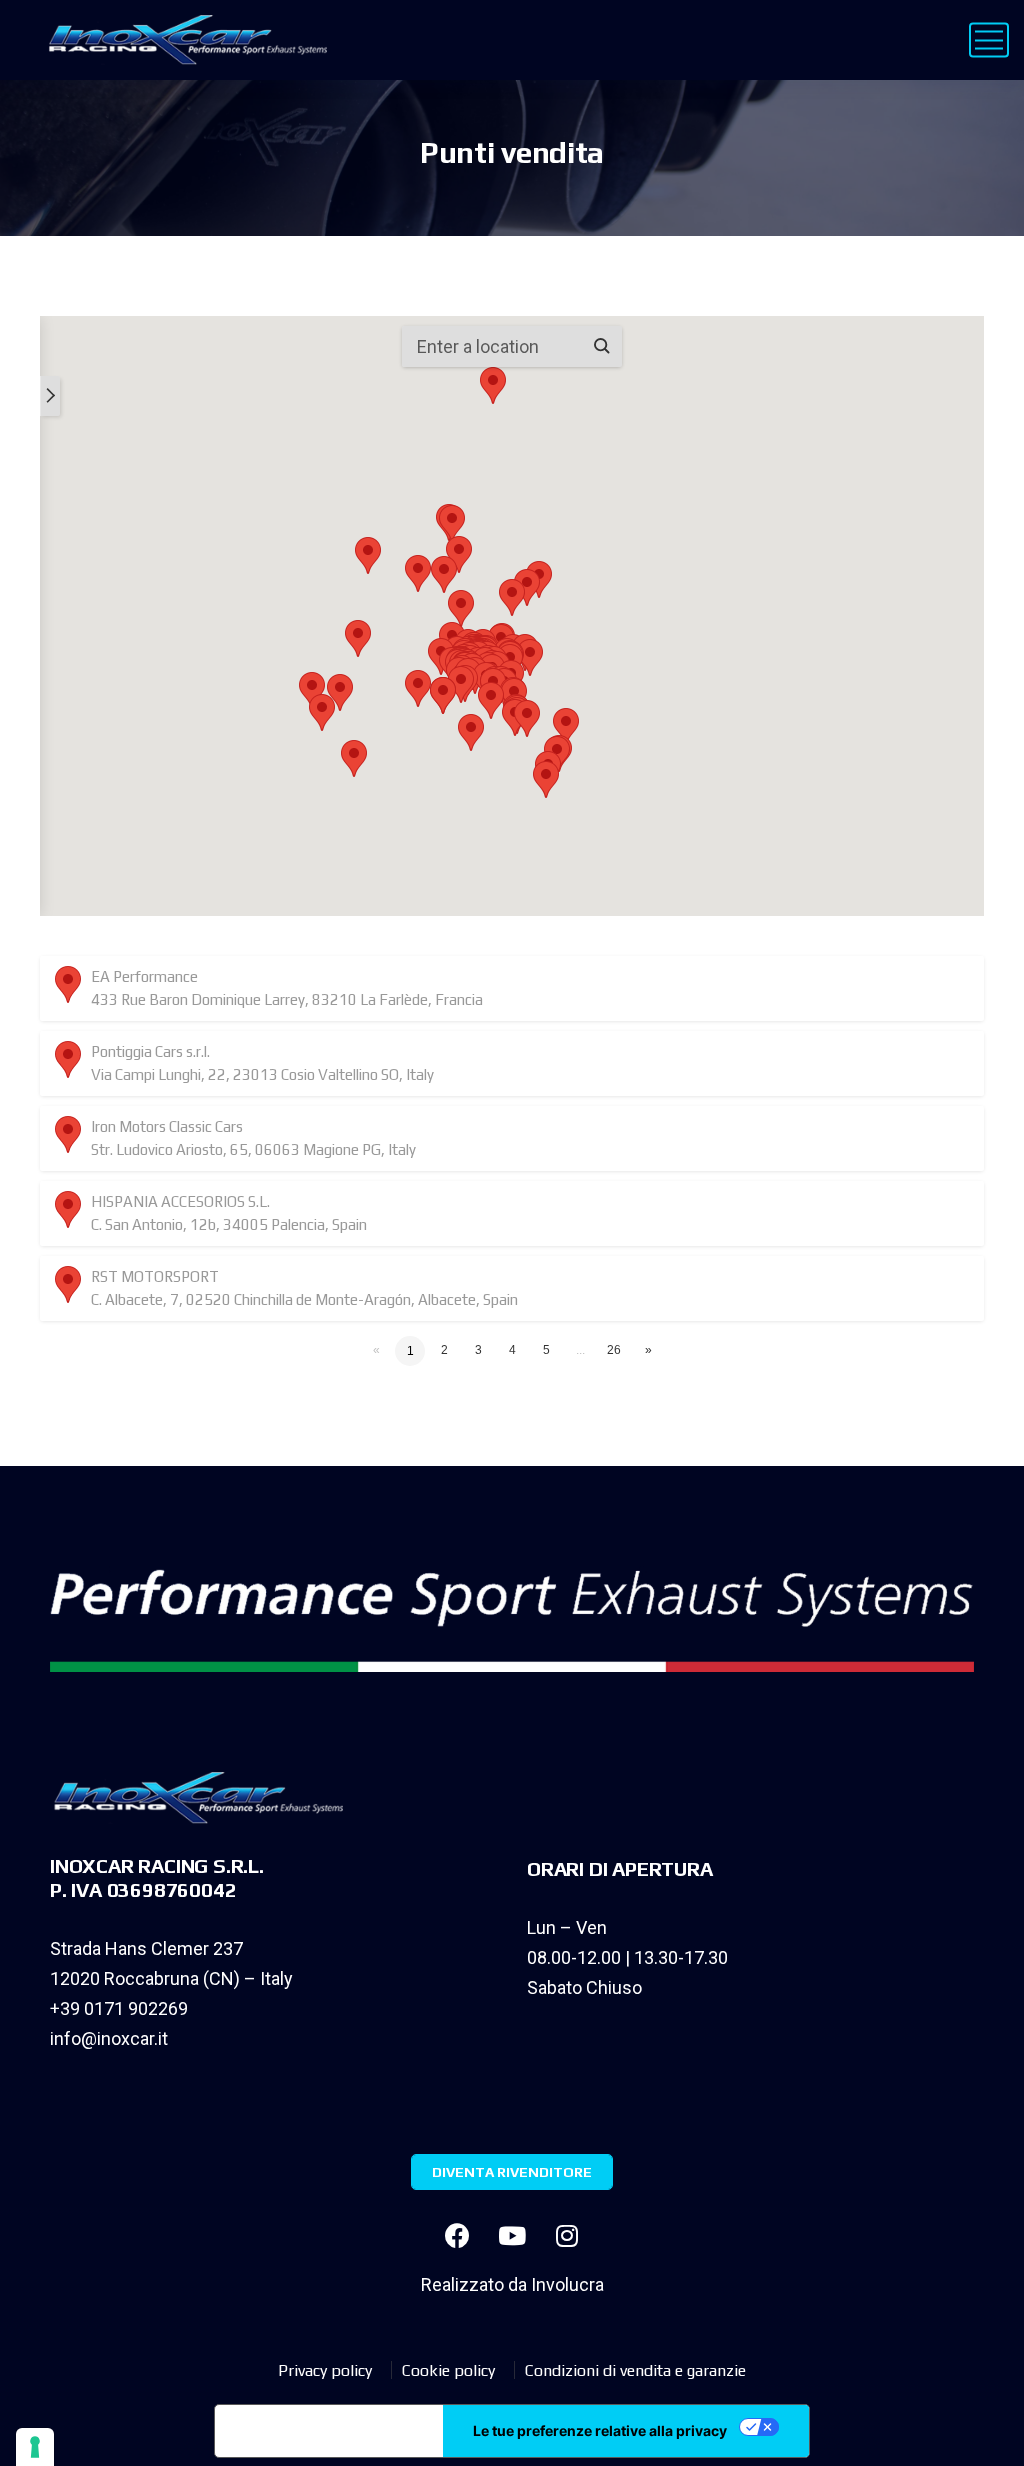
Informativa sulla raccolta (329, 2431)
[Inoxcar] (183, 40)
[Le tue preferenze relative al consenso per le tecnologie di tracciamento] (35, 2447)
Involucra (567, 2284)
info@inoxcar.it (109, 2038)
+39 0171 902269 (119, 2008)
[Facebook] (457, 2235)
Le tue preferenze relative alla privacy (600, 2430)
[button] (358, 638)
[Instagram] (567, 2235)
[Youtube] (512, 2235)
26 (614, 1350)
